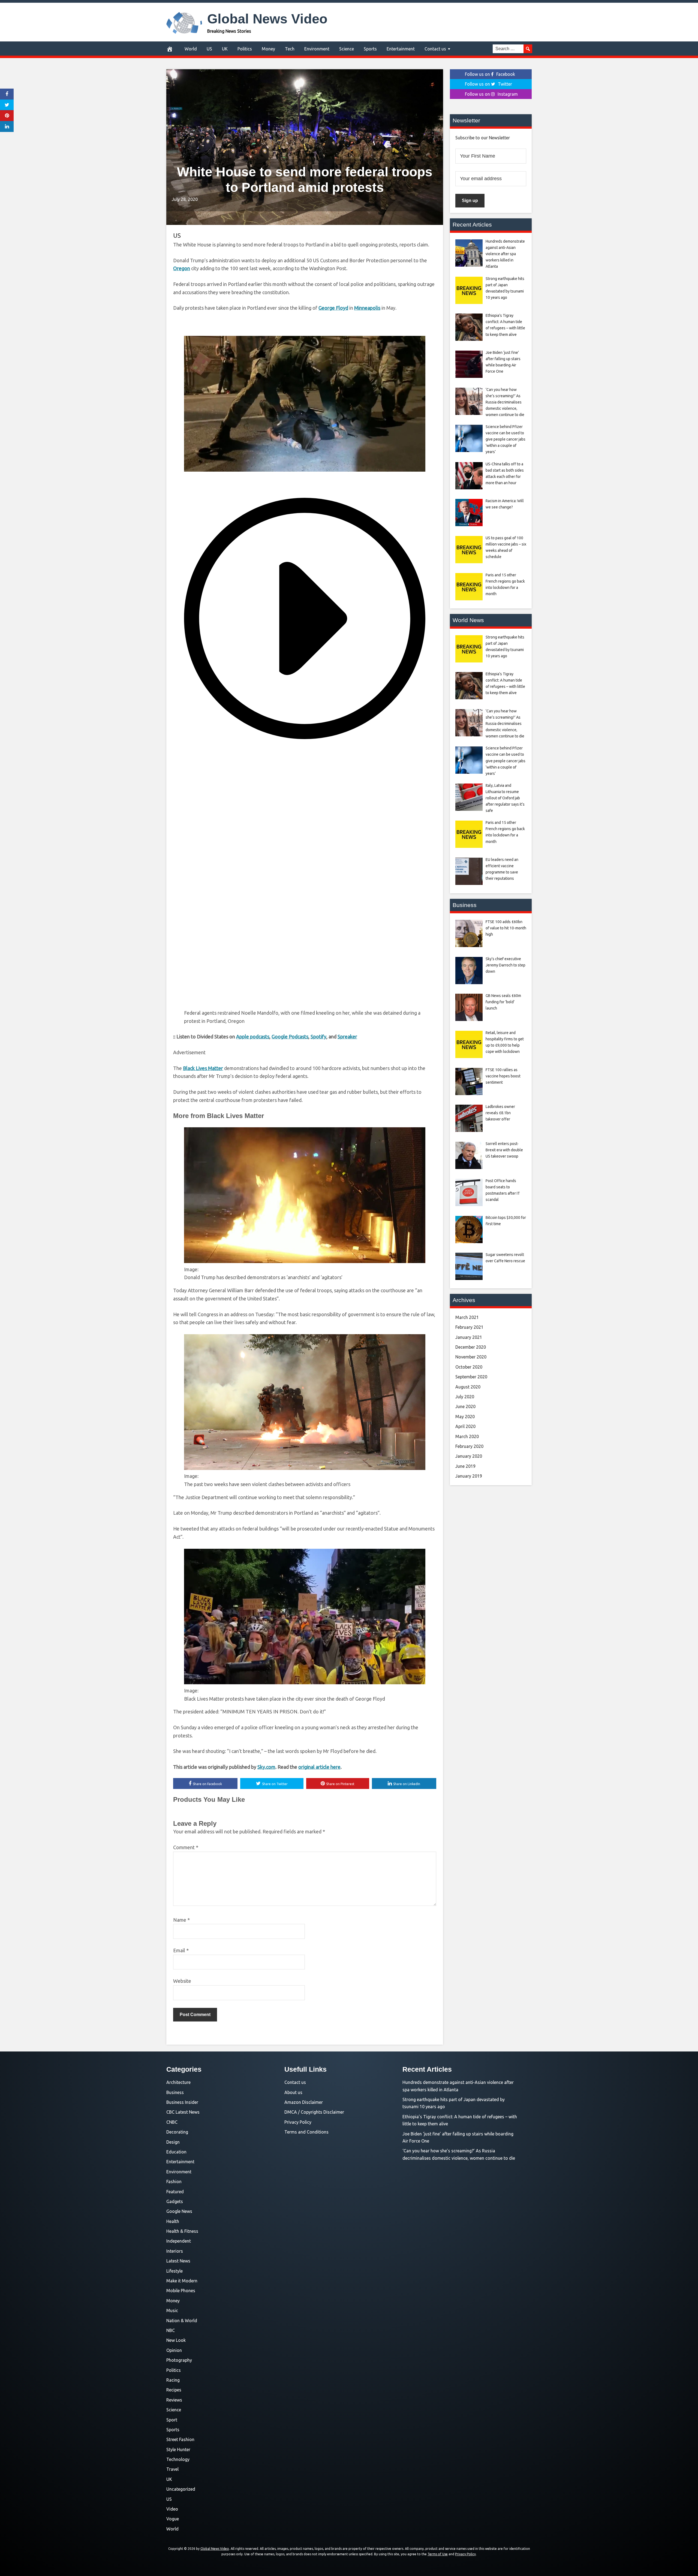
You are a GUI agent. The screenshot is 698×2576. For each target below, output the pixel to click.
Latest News (178, 2261)
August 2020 (468, 1387)
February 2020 (469, 1446)
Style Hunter (178, 2450)
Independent (179, 2241)
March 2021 (467, 1317)
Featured (175, 2192)
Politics (245, 49)
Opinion (174, 2350)
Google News (179, 2211)
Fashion (174, 2182)
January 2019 (469, 1476)
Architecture (178, 2082)
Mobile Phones (181, 2291)
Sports (370, 49)
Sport (172, 2420)
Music (172, 2310)
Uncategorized (181, 2489)
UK (225, 49)
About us (293, 2092)
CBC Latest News (183, 2112)
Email (181, 1950)
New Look (176, 2340)
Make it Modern (182, 2281)
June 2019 (465, 1466)
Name (181, 1920)
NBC (171, 2330)
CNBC (172, 2122)
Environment (317, 49)
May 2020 (465, 1417)
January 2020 (469, 1456)
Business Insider (182, 2102)
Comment (186, 1847)
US (209, 49)
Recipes (174, 2390)
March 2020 (467, 1436)
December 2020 (471, 1347)
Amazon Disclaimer (304, 2102)
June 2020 (465, 1406)
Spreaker (347, 1037)
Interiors (175, 2251)
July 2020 (465, 1397)
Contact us (435, 49)
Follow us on (490, 74)
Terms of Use (438, 2554)
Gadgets (175, 2201)
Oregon (182, 268)
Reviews (174, 2400)
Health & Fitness (182, 2231)
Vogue (173, 2519)
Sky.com (266, 1767)
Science (347, 49)
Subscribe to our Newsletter (483, 138)
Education (176, 2152)
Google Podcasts (290, 1037)
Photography (179, 2360)
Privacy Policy (298, 2122)
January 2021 (469, 1337)
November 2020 (471, 1357)
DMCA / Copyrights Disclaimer (314, 2112)
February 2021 (469, 1327)
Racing (173, 2380)
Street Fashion (180, 2439)
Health (173, 2221)
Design (173, 2142)
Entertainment (401, 49)
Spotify (318, 1037)
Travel (172, 2469)
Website (182, 1981)
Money (268, 49)
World (191, 49)
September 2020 (471, 1377)
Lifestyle (174, 2271)
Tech (290, 49)
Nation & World (182, 2321)
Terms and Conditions (306, 2132)
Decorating (177, 2132)
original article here (319, 1767)
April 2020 (465, 1426)
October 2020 (469, 1367)
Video (172, 2509)
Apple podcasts (253, 1037)
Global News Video (267, 19)
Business (175, 2092)
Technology (178, 2459)
